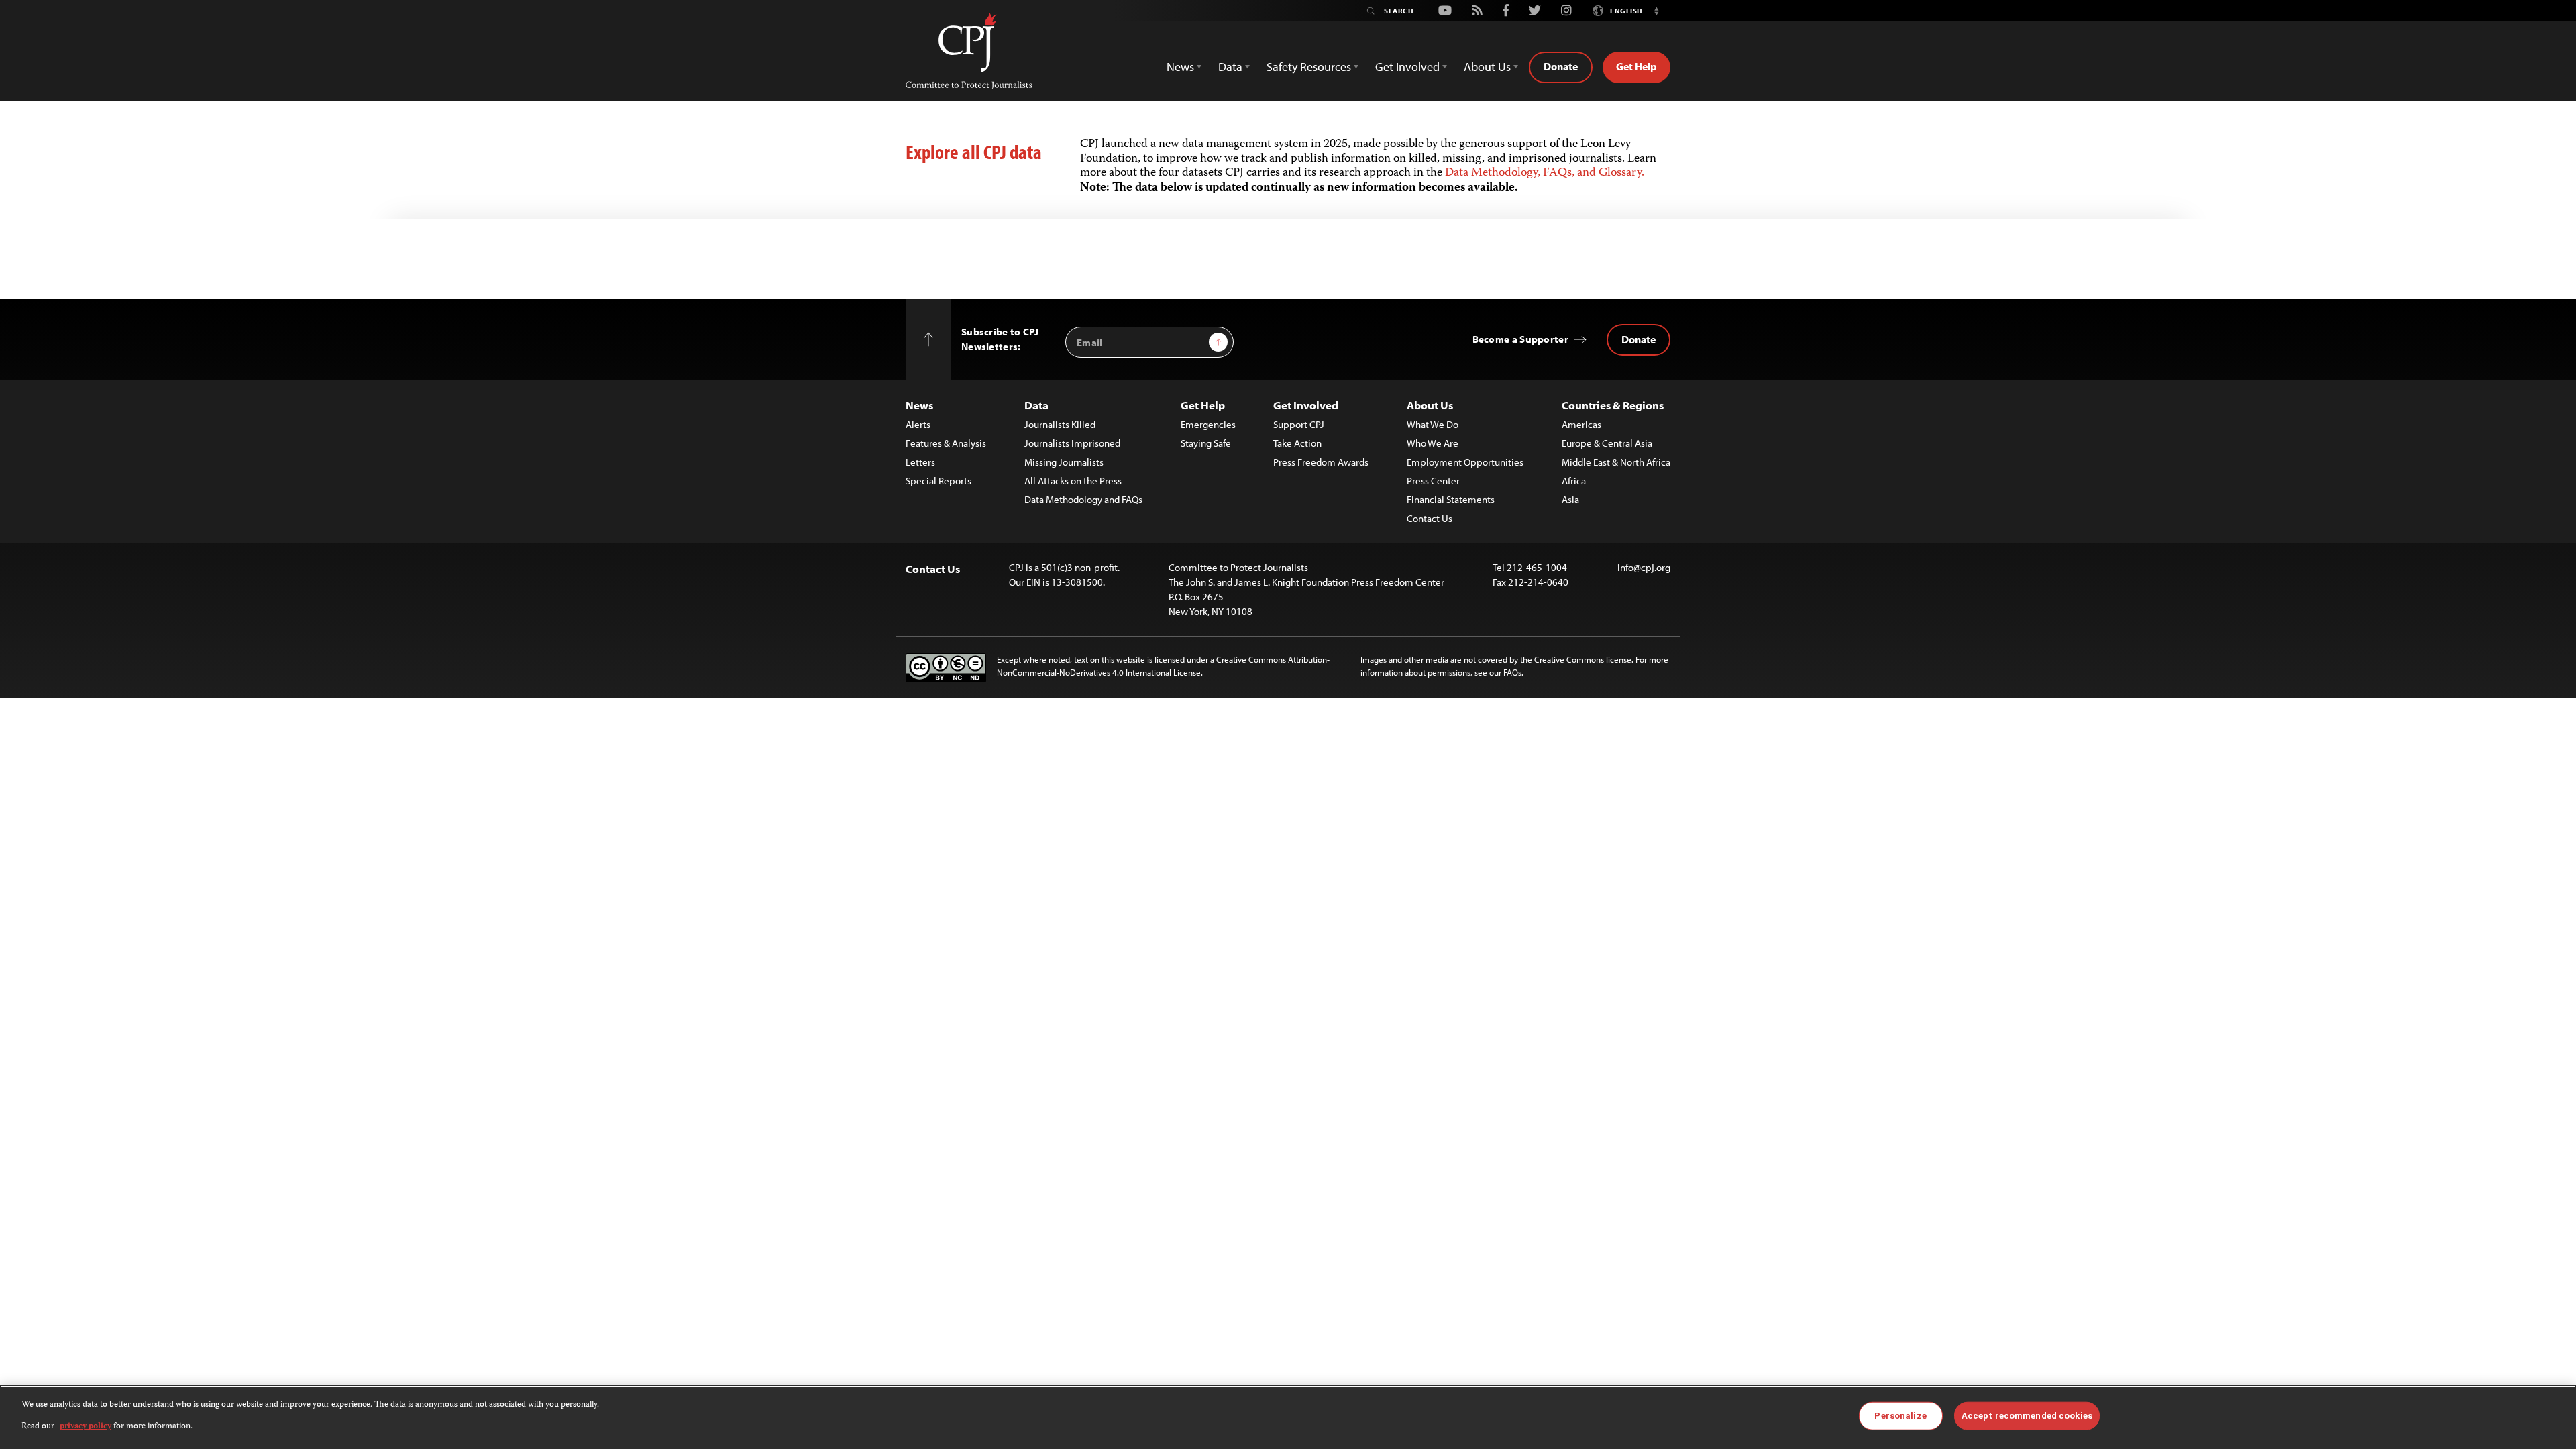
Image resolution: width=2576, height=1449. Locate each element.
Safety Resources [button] (1309, 67)
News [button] (1180, 67)
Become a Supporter (1520, 339)
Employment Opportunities (1465, 462)
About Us (1430, 405)
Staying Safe (1206, 443)
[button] (1656, 11)
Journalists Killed (1060, 424)
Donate (1561, 66)
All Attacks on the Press (1073, 481)
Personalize (1900, 1416)
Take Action (1297, 443)
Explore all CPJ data (974, 152)
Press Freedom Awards (1321, 462)
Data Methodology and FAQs (1083, 499)
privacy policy (86, 1427)
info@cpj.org (1644, 567)
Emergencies (1208, 424)
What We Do (1433, 424)
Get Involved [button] (1407, 67)
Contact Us (1430, 518)
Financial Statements (1451, 499)
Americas (1581, 424)
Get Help (1636, 66)
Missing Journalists (1064, 462)
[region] (1288, 1417)
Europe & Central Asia (1607, 443)
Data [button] (1230, 67)
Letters (920, 462)
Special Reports (938, 481)
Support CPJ (1299, 424)
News (919, 405)
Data (1036, 405)
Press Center (1433, 481)
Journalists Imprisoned (1072, 443)
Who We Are (1433, 443)
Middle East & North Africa (1616, 462)
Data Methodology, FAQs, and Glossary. (1545, 173)
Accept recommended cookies (2027, 1416)
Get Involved (1306, 405)
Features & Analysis (946, 443)
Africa (1574, 481)
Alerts (918, 424)
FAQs (1512, 672)
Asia (1570, 499)
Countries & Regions (1613, 405)
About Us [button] (1487, 67)
